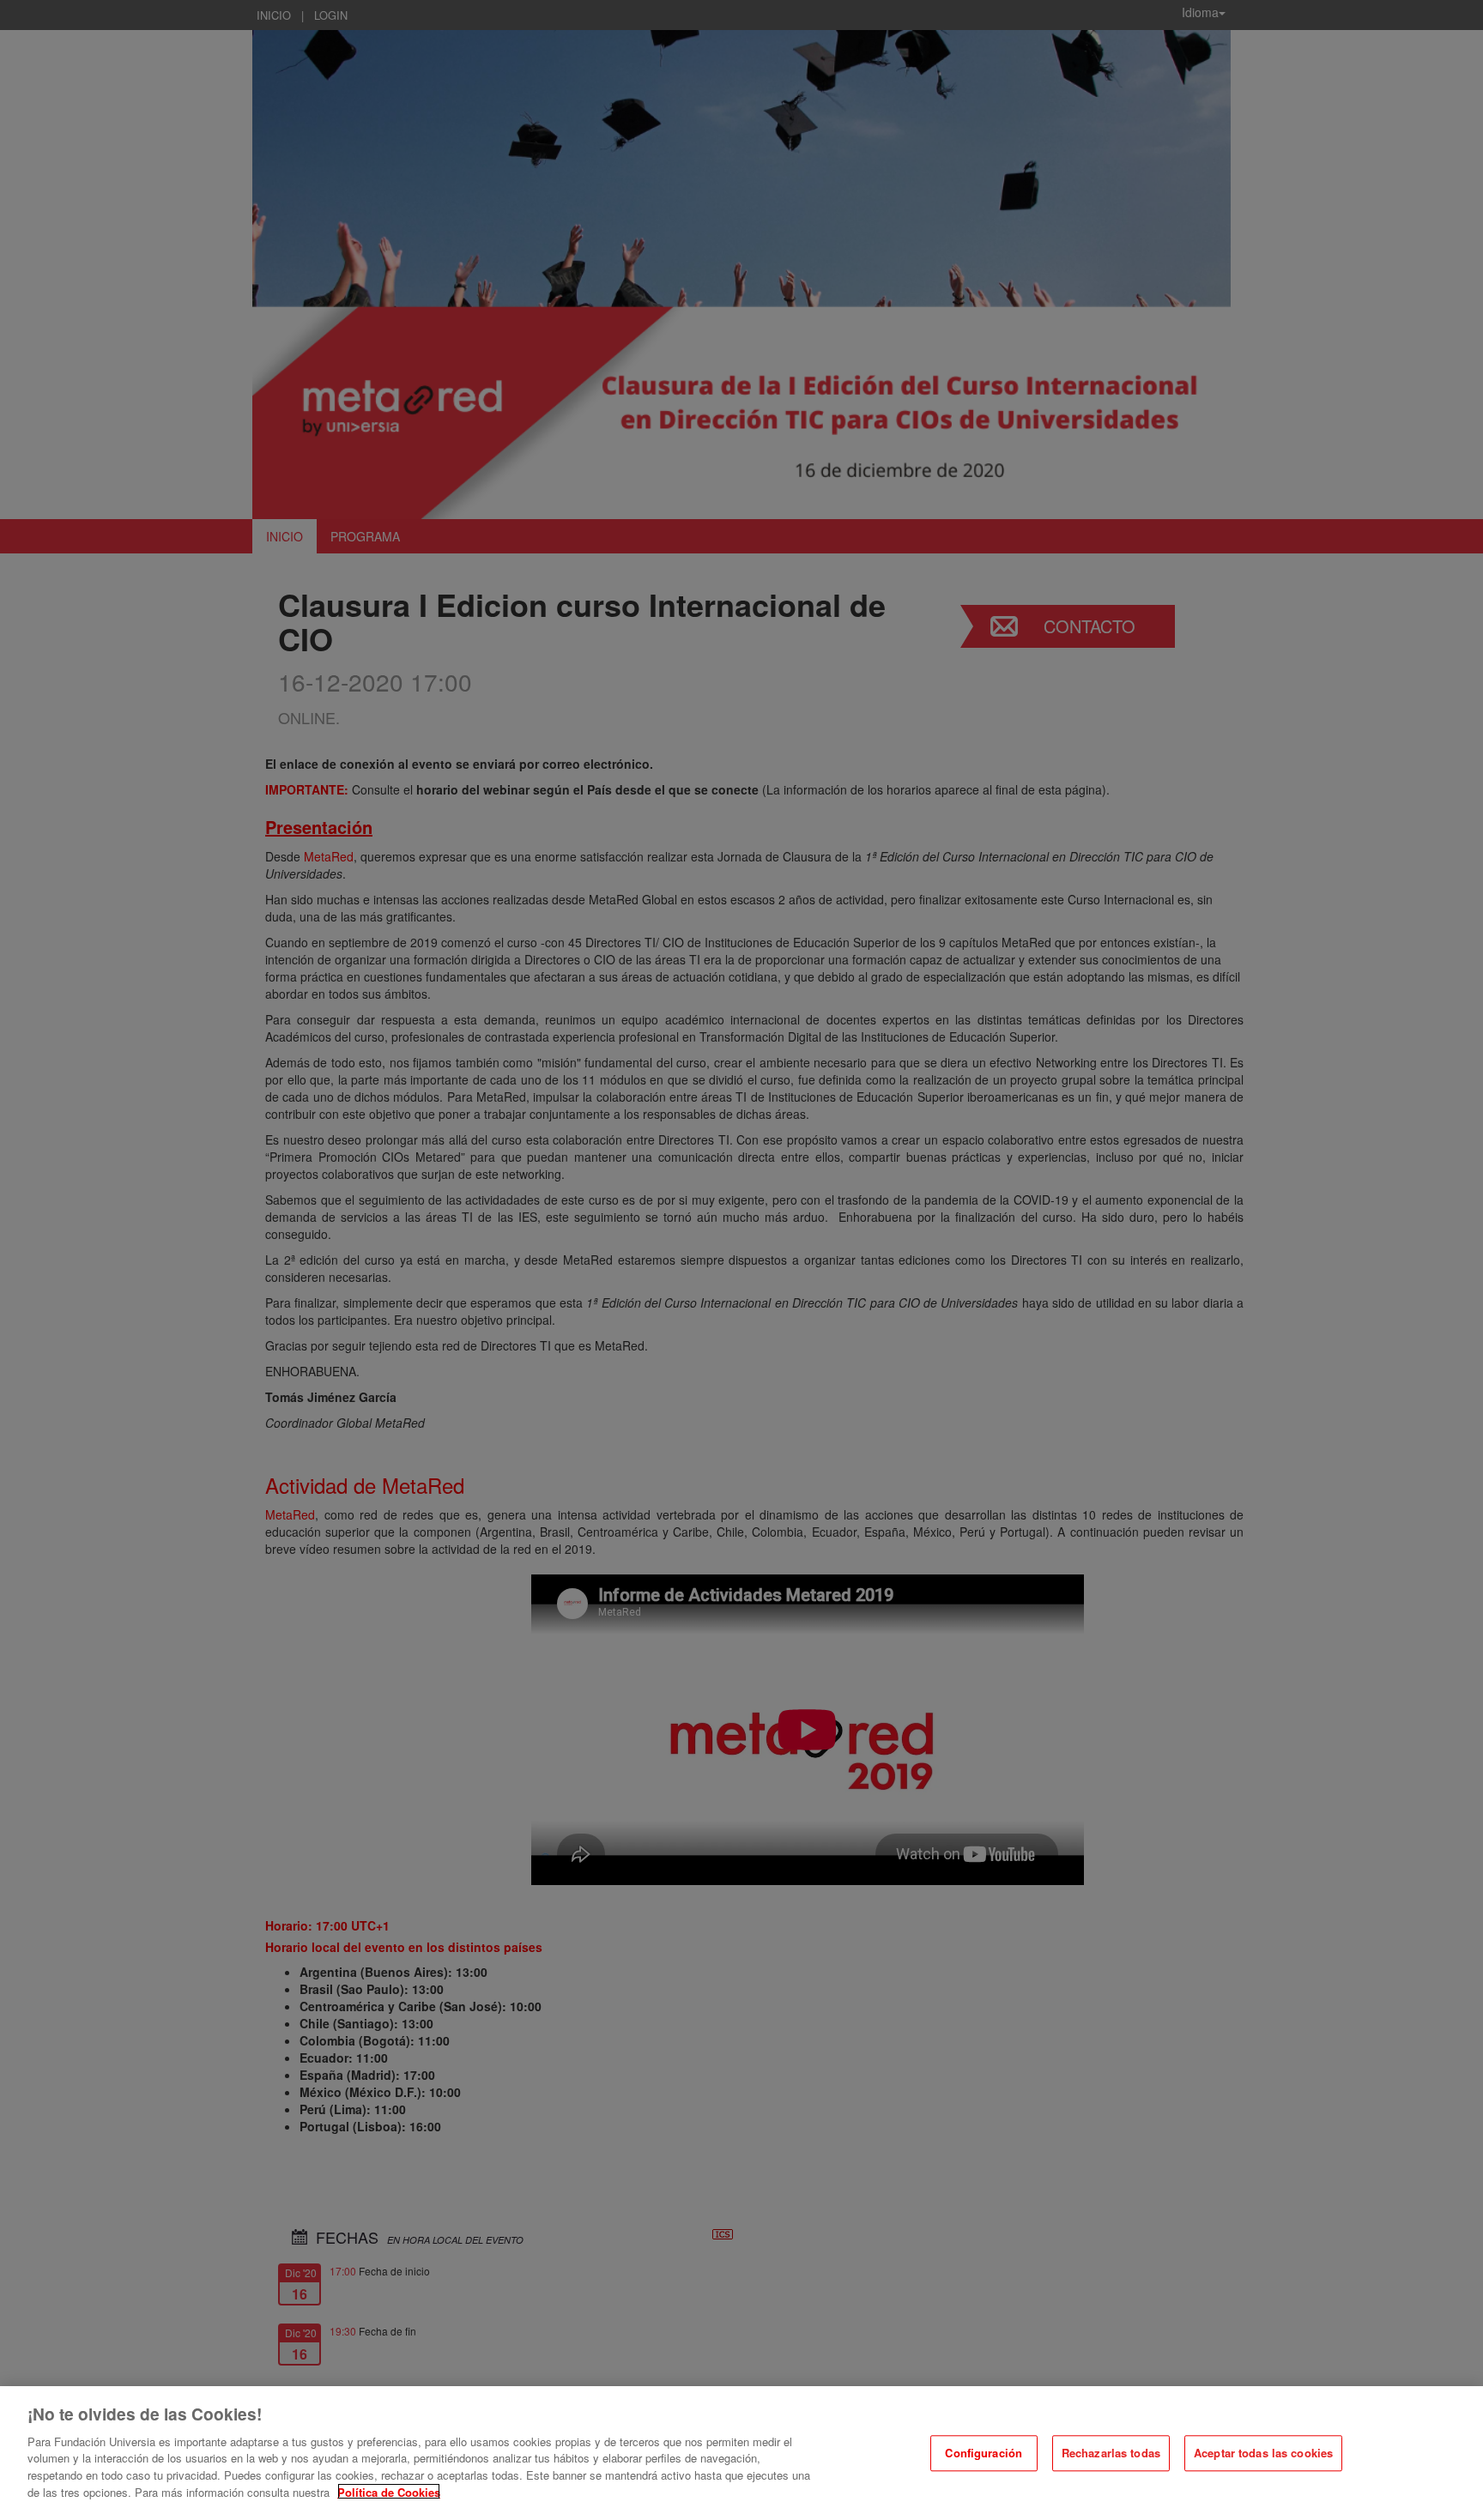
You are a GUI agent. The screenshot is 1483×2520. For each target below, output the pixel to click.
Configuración (984, 2453)
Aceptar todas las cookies (1263, 2453)
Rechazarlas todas (1111, 2453)
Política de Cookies (389, 2491)
